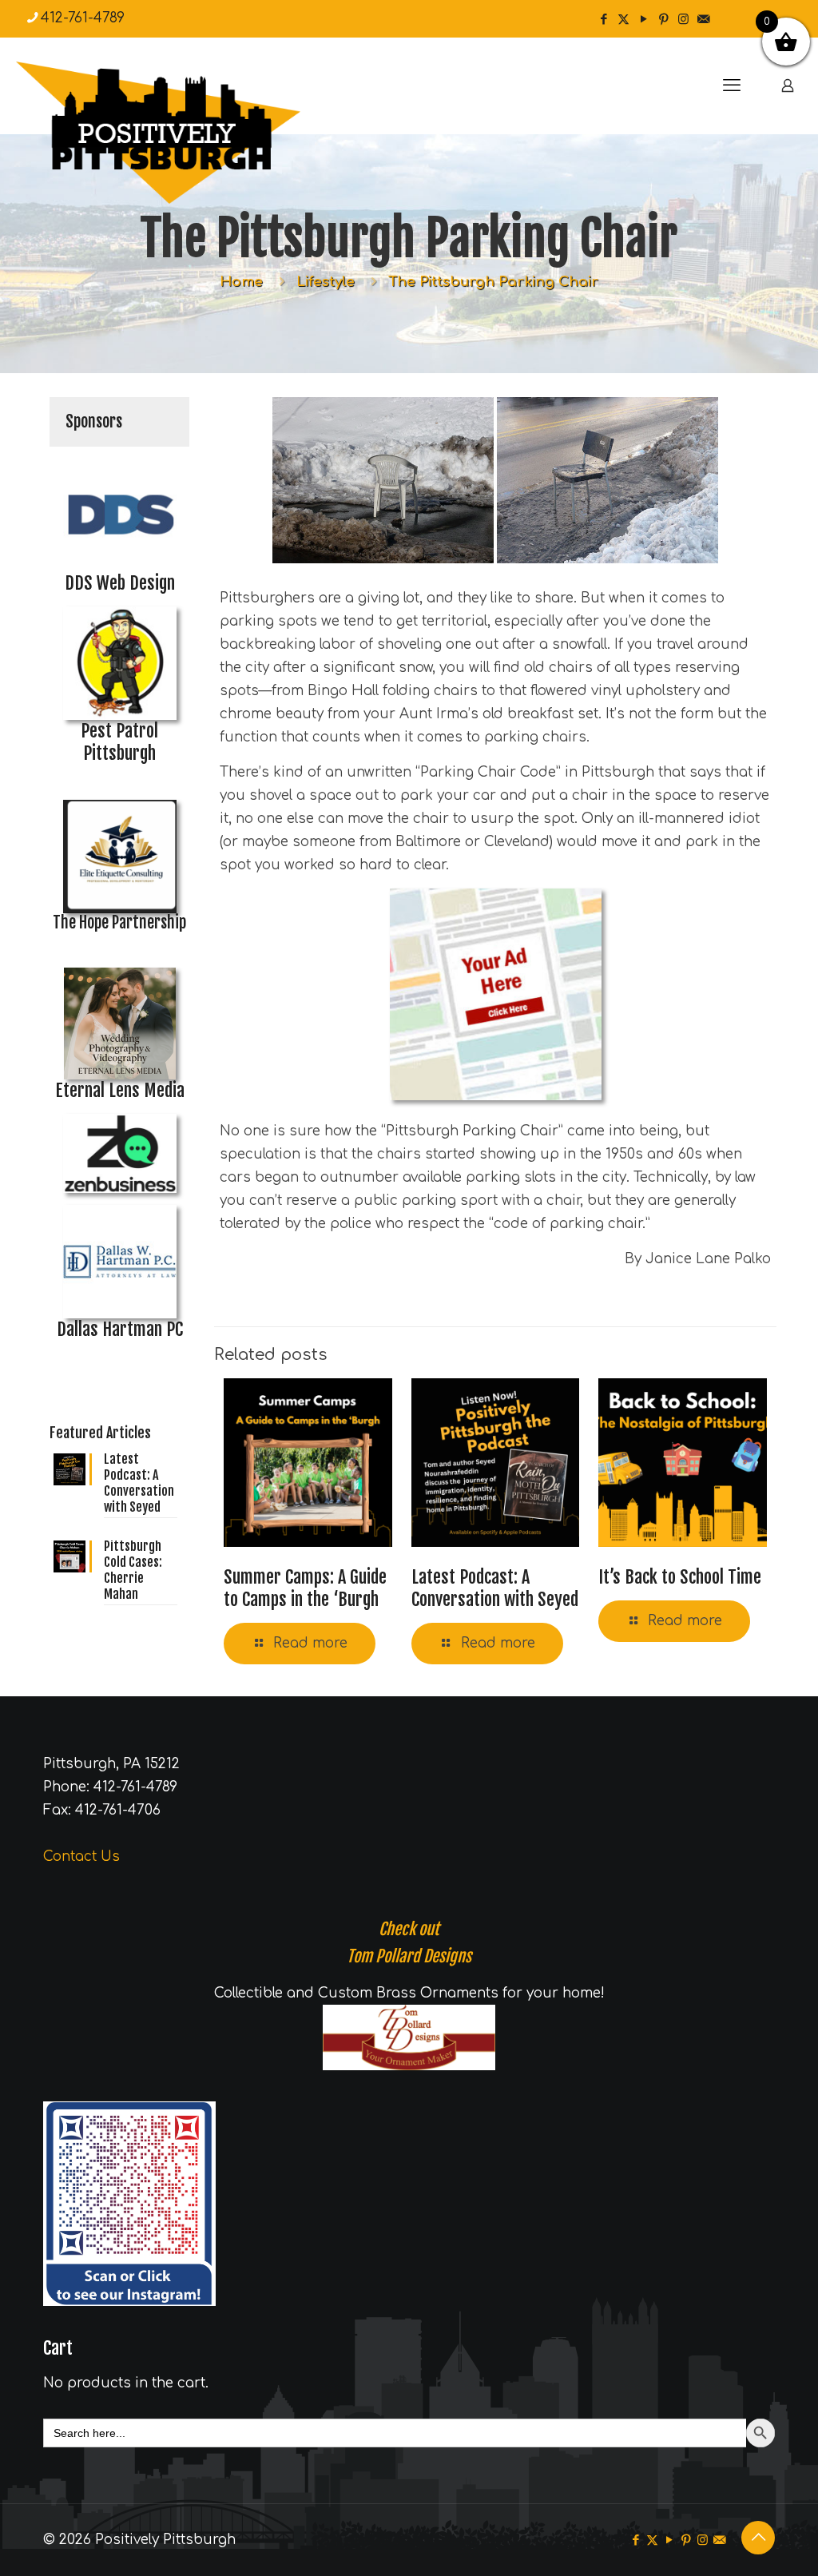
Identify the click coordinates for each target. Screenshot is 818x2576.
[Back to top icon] (758, 2538)
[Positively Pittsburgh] (192, 133)
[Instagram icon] (683, 20)
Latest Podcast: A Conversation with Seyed (495, 1588)
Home (241, 282)
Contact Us (81, 1856)
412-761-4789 (83, 18)
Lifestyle (326, 282)
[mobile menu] (732, 85)
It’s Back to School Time (680, 1577)
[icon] (703, 20)
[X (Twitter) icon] (623, 20)
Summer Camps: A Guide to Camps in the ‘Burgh (305, 1588)
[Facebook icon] (604, 20)
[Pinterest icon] (663, 20)
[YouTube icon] (643, 20)
